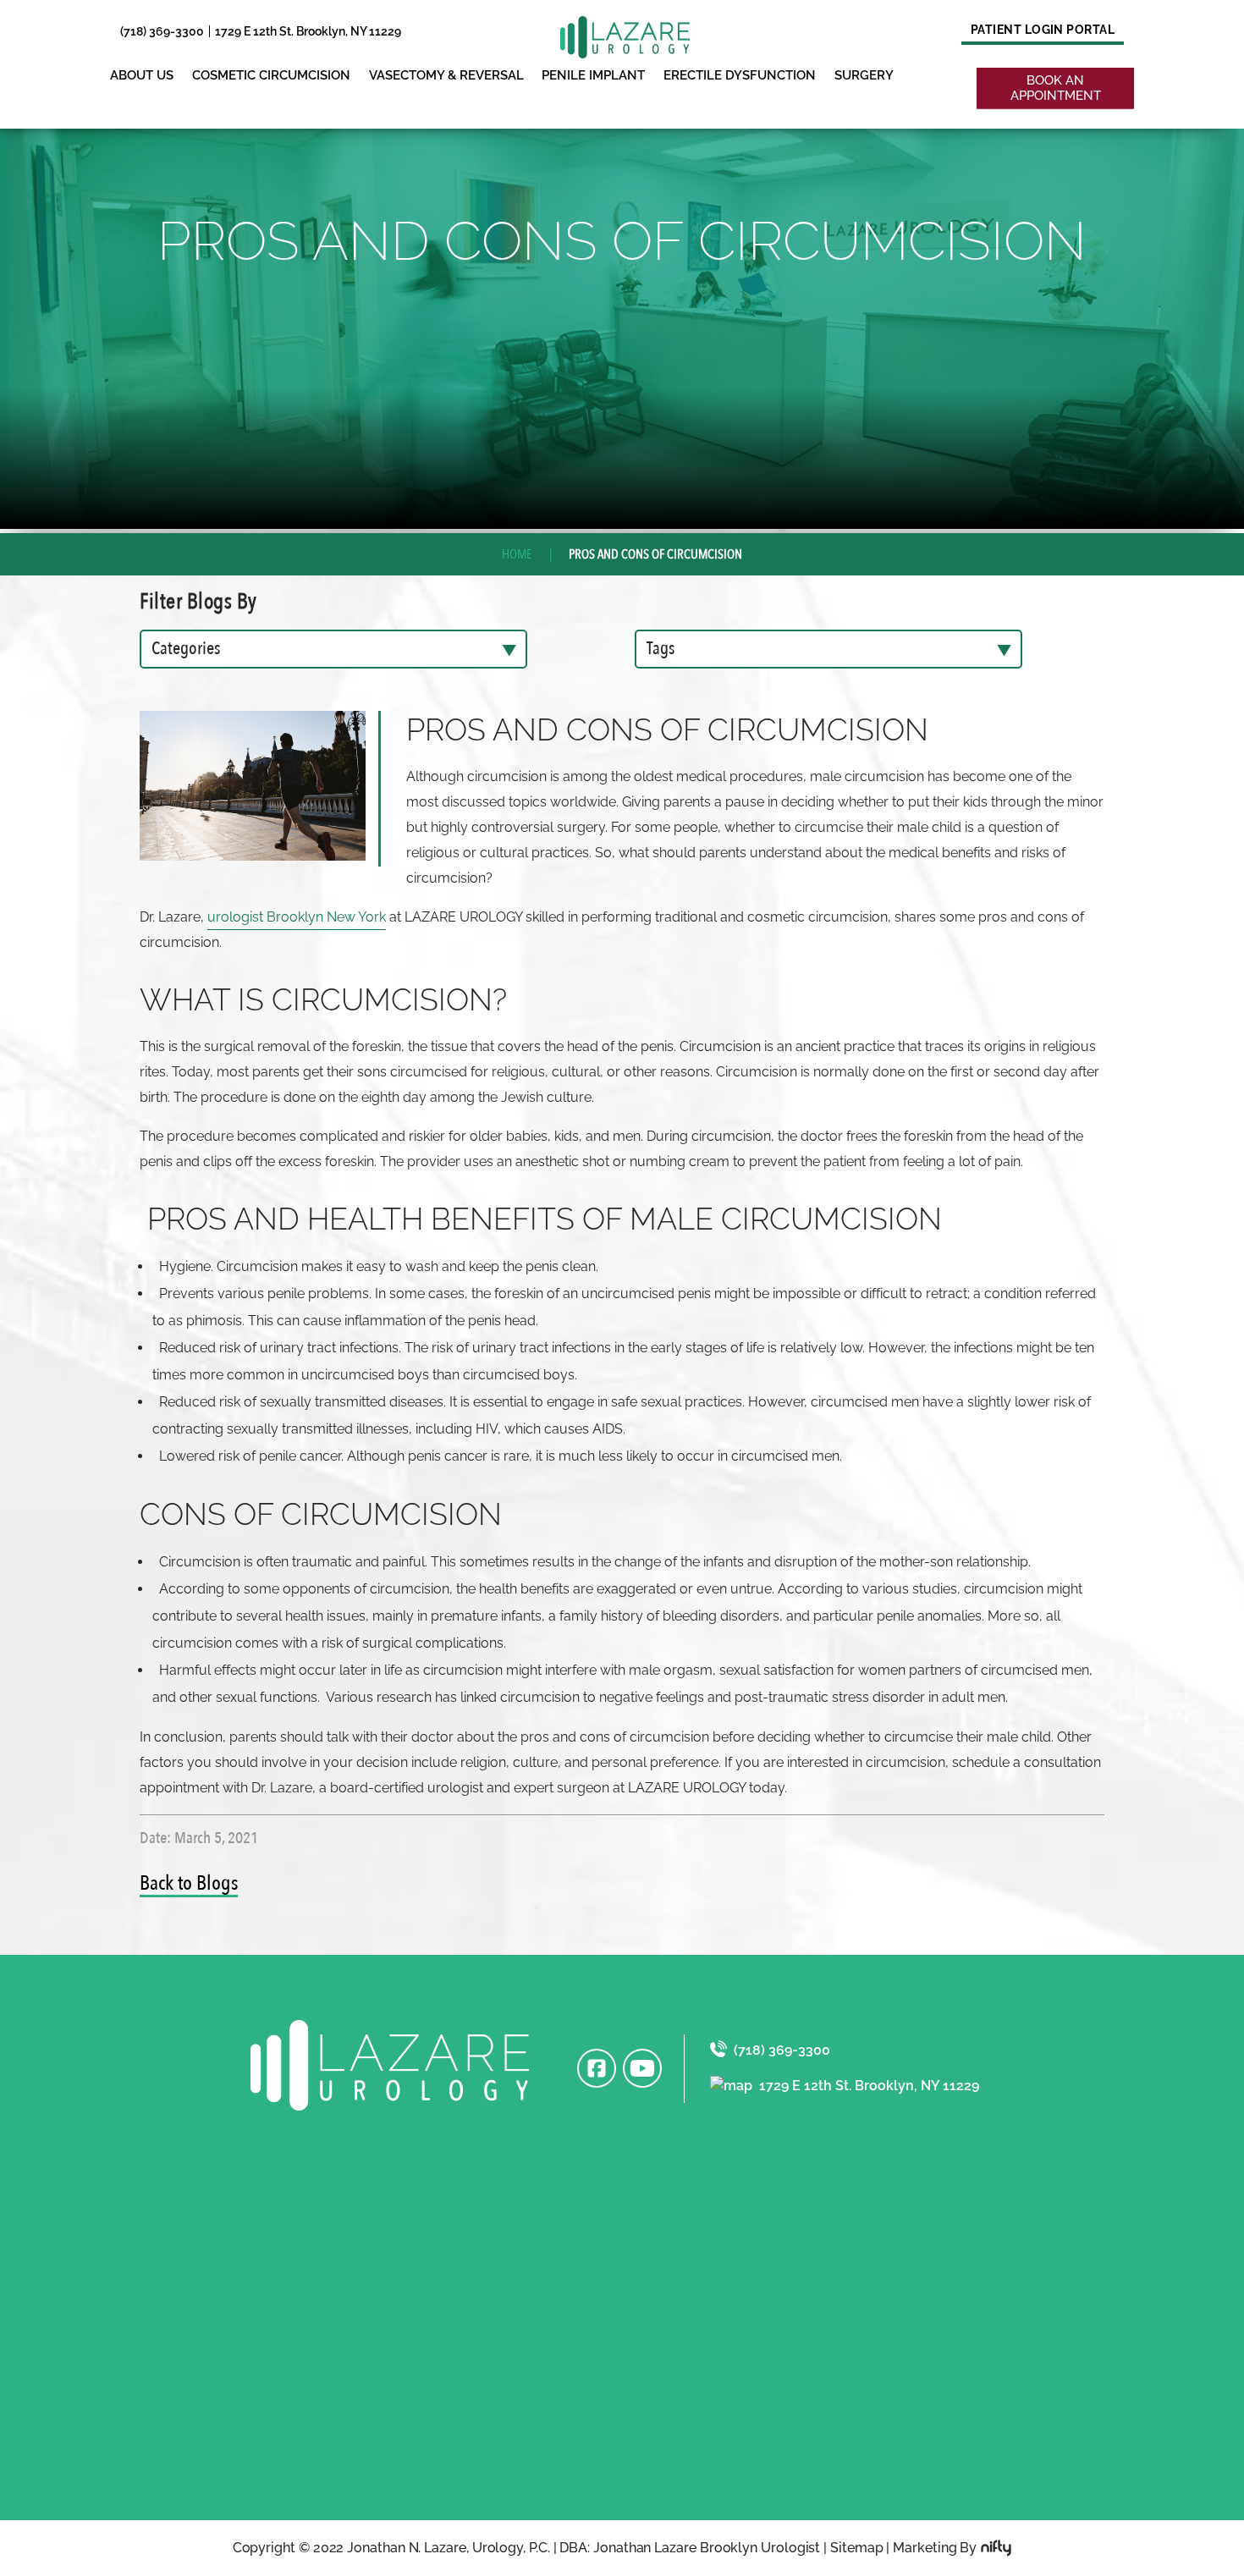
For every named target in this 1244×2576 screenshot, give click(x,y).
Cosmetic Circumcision (271, 75)
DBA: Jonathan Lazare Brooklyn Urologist (690, 2548)
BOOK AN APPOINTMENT (1056, 88)
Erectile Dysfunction (740, 75)
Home (517, 554)
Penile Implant (593, 75)
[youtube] (642, 2068)
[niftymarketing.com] (996, 2548)
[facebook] (597, 2068)
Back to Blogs (189, 1883)
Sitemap (856, 2548)
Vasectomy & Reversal (446, 75)
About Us (142, 75)
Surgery (864, 75)
